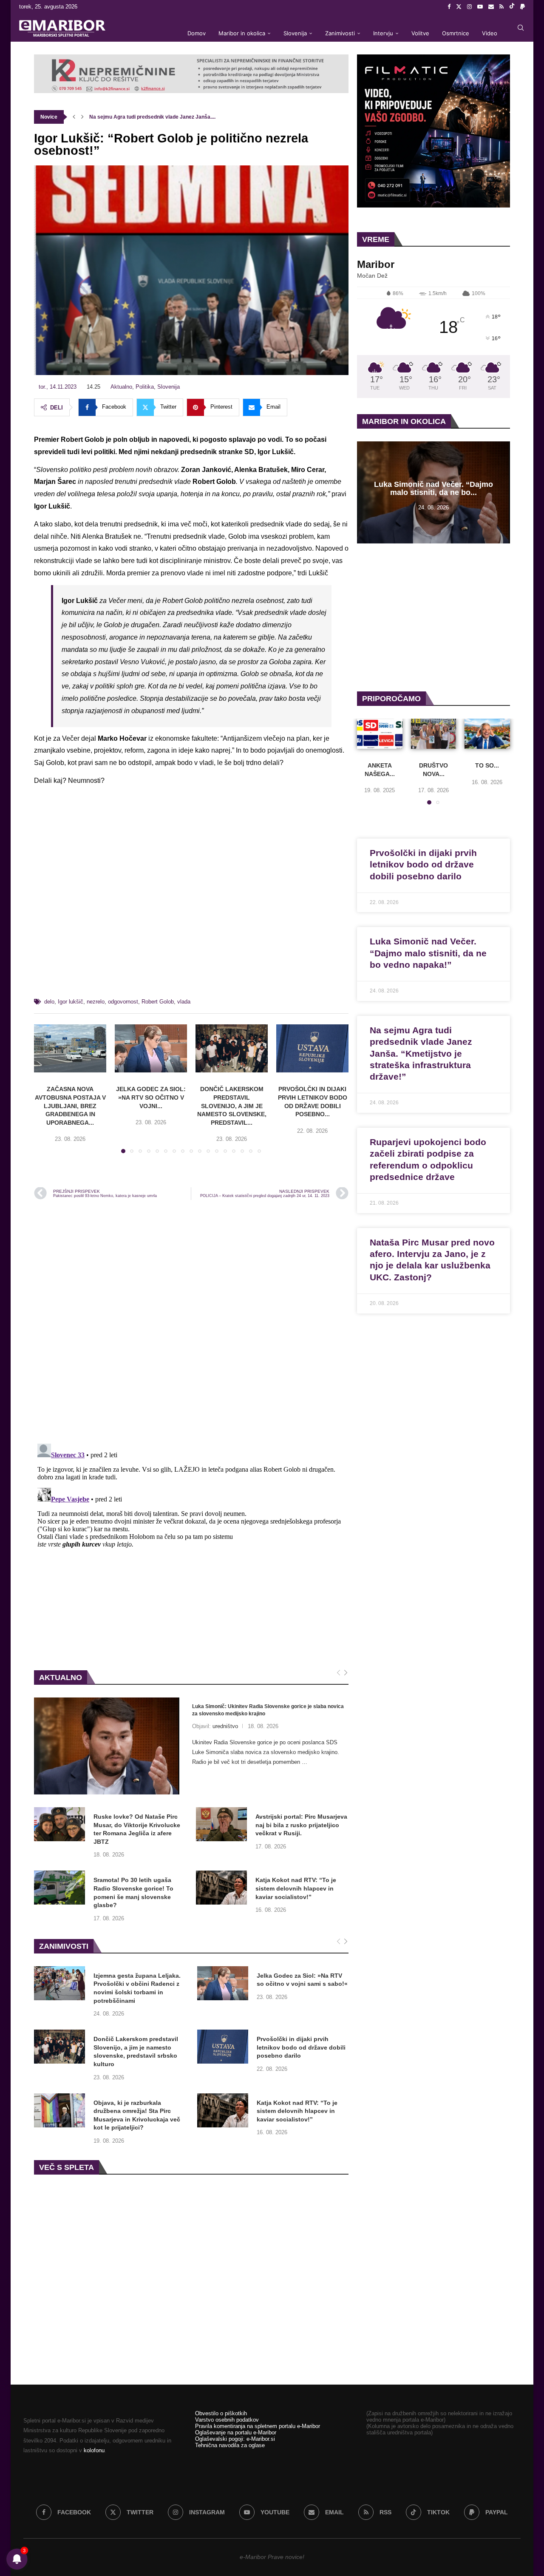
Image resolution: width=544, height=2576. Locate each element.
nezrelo (96, 1002)
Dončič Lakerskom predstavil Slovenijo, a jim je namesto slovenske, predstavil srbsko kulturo (136, 2051)
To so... (487, 765)
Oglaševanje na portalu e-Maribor (236, 2432)
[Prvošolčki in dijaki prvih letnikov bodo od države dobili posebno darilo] (312, 1048)
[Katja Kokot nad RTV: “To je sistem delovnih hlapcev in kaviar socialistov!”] (221, 1888)
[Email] (491, 7)
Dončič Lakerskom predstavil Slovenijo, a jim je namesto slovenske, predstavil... (232, 1106)
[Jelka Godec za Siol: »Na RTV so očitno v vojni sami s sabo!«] (151, 1048)
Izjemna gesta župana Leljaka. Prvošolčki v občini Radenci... (161, 117)
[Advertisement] (191, 896)
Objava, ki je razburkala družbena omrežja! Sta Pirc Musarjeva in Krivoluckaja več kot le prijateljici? (137, 2115)
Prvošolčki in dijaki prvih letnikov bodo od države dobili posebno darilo (301, 2047)
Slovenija (295, 33)
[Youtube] (480, 7)
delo (49, 1002)
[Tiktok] (512, 7)
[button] (74, 117)
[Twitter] (459, 7)
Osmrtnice (456, 33)
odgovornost (123, 1002)
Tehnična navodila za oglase (230, 2445)
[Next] (346, 1673)
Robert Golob (158, 1002)
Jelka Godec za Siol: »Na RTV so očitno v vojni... (151, 1097)
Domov (197, 33)
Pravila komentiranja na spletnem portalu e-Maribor (258, 2426)
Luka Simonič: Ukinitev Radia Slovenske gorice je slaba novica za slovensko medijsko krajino (268, 1710)
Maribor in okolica (242, 33)
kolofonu (94, 2450)
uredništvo (225, 1726)
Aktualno (121, 387)
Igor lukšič (71, 1002)
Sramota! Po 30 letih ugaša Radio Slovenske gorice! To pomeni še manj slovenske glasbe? (133, 1892)
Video (490, 33)
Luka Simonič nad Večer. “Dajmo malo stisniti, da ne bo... (433, 489)
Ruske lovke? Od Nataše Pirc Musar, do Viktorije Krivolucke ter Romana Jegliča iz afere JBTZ (137, 1829)
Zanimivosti (340, 33)
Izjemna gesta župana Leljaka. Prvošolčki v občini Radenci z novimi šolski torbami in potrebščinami (137, 1988)
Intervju (383, 33)
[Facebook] (449, 7)
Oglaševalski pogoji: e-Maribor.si (235, 2439)
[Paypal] (523, 7)
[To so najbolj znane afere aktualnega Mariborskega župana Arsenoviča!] (487, 734)
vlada (184, 1002)
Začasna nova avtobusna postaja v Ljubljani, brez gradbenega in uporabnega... (70, 1106)
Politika (145, 387)
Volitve (420, 33)
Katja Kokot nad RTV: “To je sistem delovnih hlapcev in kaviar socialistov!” (296, 1888)
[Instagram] (469, 7)
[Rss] (501, 7)
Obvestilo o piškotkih (221, 2413)
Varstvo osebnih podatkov (227, 2420)
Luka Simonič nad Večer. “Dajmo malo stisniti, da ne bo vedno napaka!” (428, 953)
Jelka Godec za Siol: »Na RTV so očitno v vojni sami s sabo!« (302, 1980)
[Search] (521, 28)
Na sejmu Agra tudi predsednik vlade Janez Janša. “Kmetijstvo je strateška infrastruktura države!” (421, 1053)
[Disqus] (191, 1321)
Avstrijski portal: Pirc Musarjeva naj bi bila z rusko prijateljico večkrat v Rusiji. (301, 1825)
